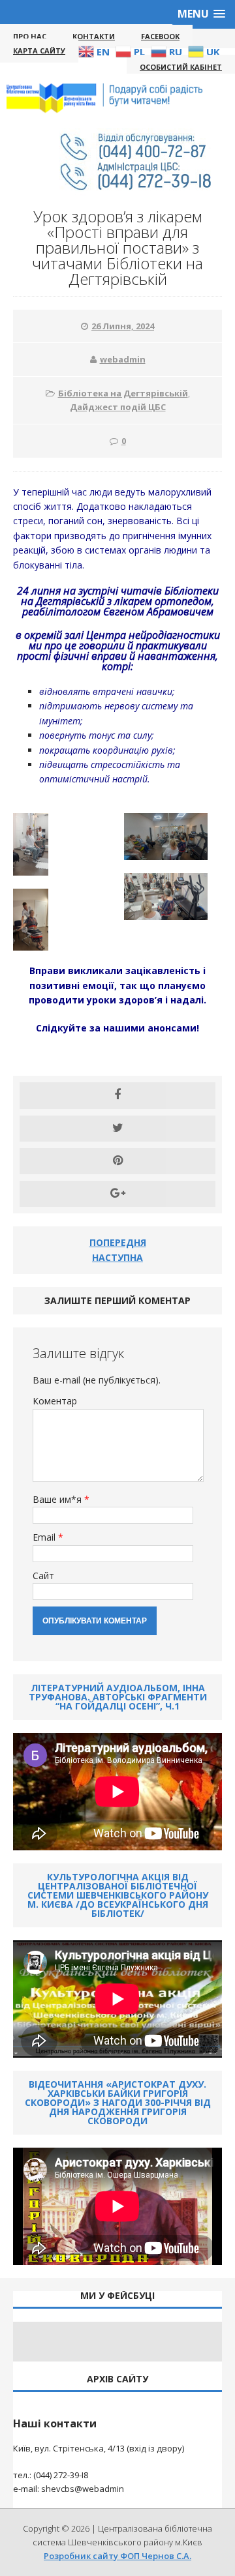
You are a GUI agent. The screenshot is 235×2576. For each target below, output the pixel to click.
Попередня (118, 1242)
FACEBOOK (160, 36)
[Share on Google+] (117, 1194)
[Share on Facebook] (117, 1095)
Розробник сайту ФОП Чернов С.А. (117, 2556)
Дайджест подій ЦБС (118, 407)
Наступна (117, 1257)
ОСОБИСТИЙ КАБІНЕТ (181, 67)
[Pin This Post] (117, 1161)
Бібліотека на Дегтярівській (123, 393)
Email (45, 1537)
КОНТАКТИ (94, 36)
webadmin (123, 359)
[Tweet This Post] (117, 1129)
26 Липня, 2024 (123, 326)
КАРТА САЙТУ (39, 51)
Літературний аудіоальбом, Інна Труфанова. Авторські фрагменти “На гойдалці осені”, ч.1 (118, 1697)
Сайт (43, 1576)
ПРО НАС (30, 36)
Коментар (55, 1401)
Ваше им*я (58, 1499)
